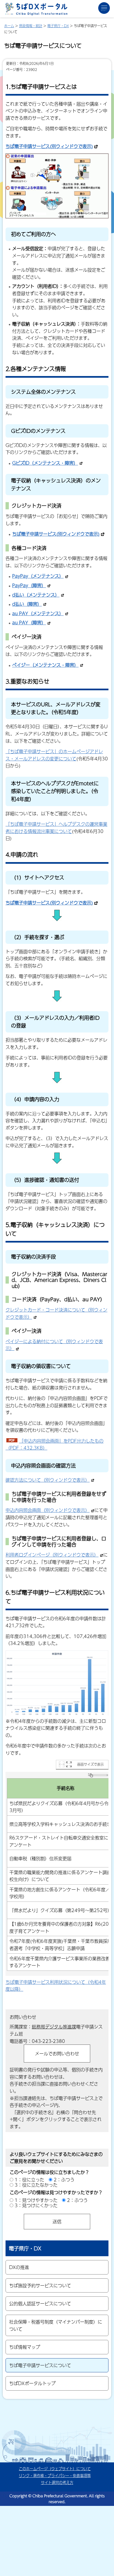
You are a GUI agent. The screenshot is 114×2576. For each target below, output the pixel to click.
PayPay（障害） (29, 585)
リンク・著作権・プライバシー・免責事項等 (55, 2476)
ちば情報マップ (25, 2347)
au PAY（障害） (29, 623)
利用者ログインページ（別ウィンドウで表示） (52, 1555)
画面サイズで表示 (90, 1764)
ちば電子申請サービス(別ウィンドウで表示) (49, 146)
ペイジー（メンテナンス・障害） (45, 665)
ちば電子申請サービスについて (40, 2365)
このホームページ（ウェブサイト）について (55, 2469)
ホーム (9, 26)
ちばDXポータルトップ (32, 2383)
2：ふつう (64, 2180)
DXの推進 (19, 2267)
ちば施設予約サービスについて (40, 2285)
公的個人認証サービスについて (40, 2303)
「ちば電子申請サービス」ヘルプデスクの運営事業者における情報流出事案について (56, 828)
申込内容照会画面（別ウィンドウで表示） (48, 1510)
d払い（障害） (27, 604)
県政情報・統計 (31, 26)
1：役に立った (29, 2180)
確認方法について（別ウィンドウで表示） (48, 1480)
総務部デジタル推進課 (54, 2027)
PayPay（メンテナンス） (38, 576)
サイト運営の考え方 (57, 2482)
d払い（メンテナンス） (36, 595)
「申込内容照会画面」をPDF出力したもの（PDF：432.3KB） (55, 1444)
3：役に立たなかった (36, 2185)
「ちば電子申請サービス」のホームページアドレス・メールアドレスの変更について (54, 755)
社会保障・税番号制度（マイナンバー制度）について (56, 2325)
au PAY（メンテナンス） (38, 613)
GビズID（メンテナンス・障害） (45, 463)
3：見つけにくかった (36, 2205)
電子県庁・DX (58, 26)
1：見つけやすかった (36, 2200)
